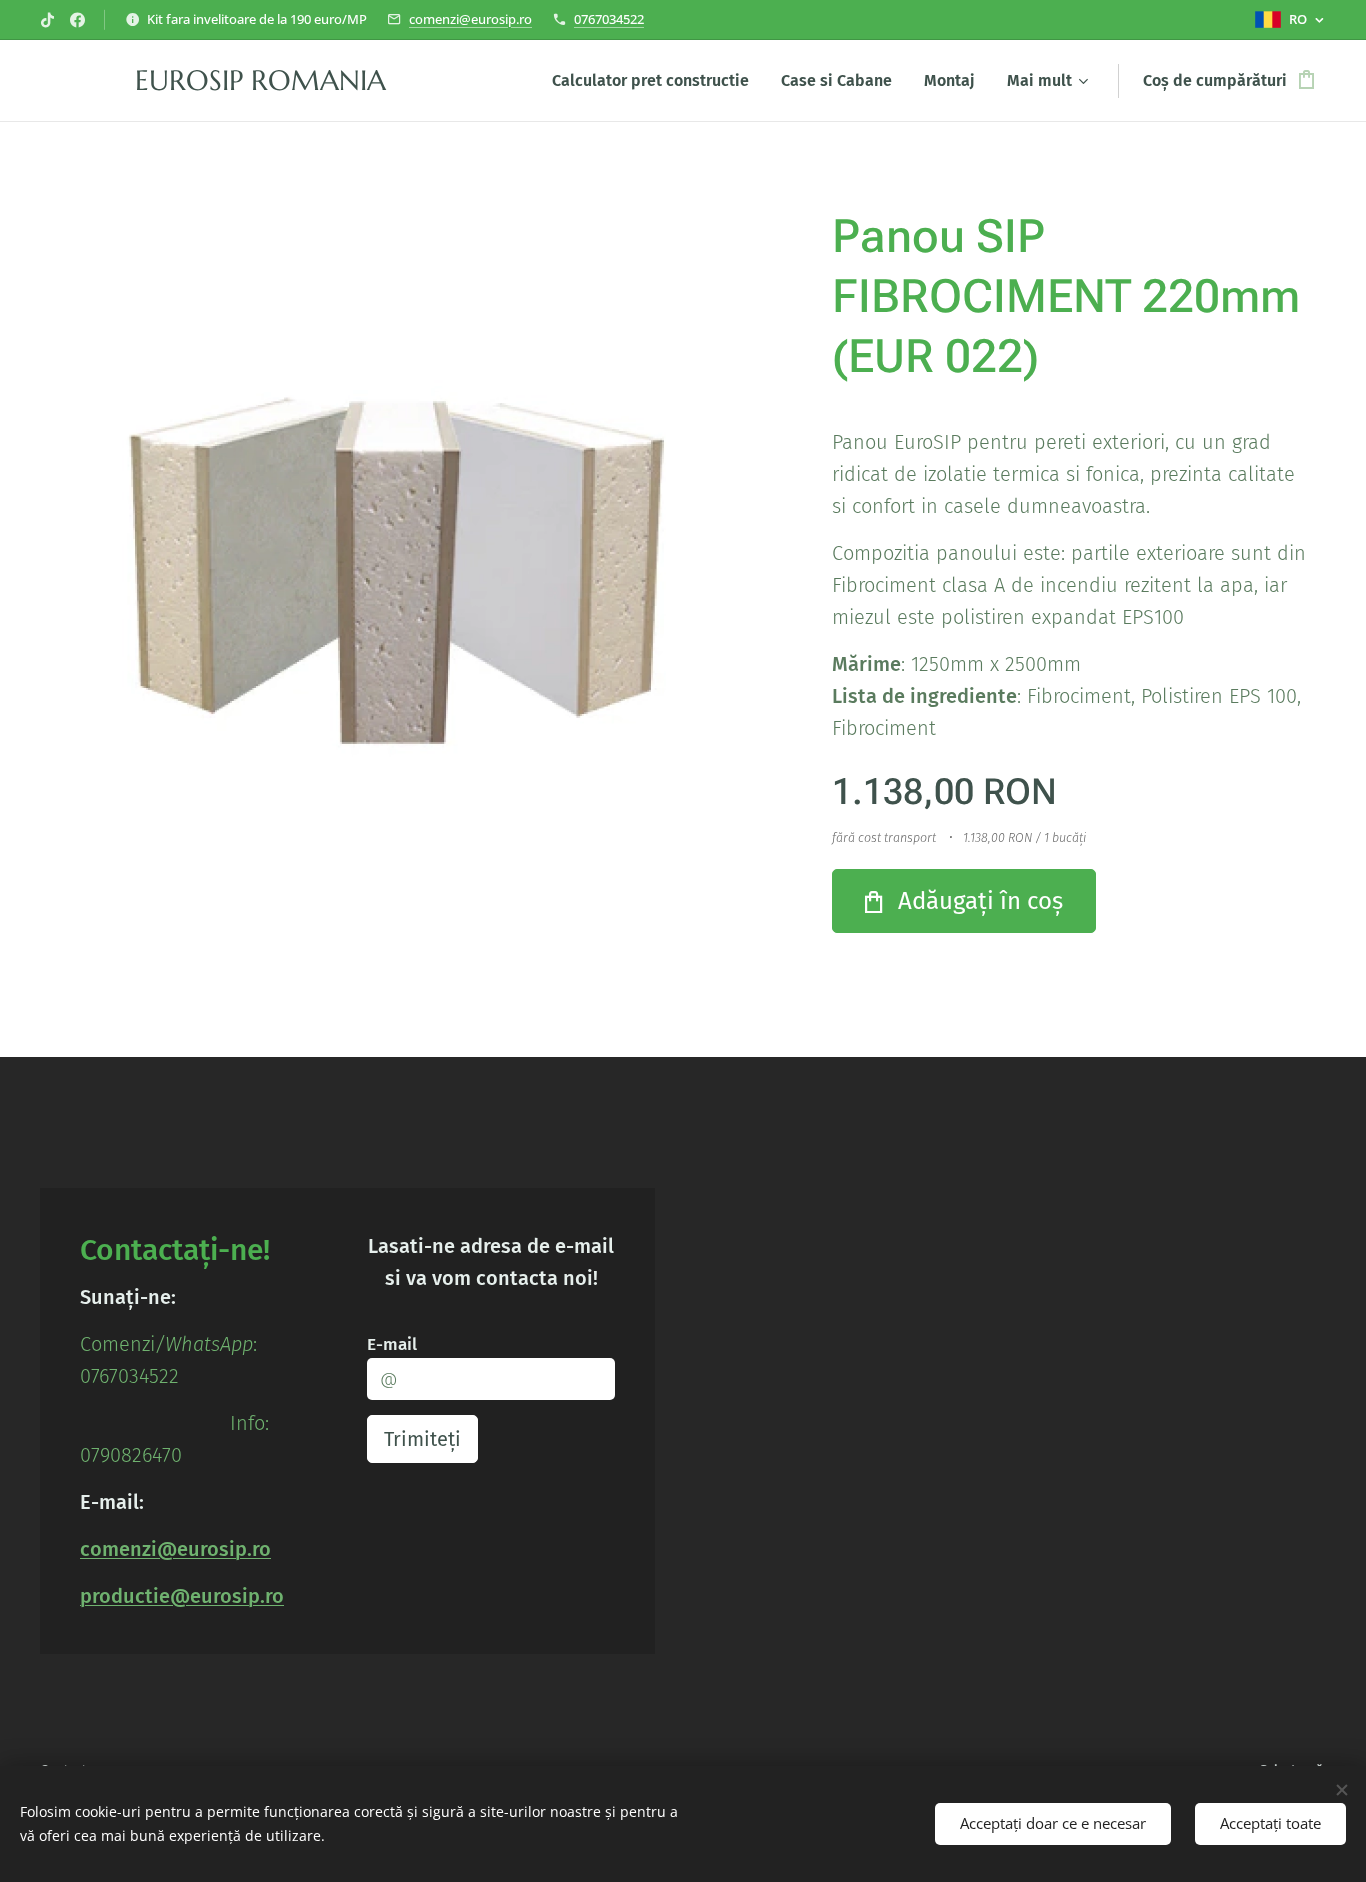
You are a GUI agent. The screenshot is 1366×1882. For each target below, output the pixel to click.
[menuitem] (656, 81)
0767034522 (609, 19)
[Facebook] (77, 20)
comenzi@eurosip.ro (470, 19)
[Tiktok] (47, 20)
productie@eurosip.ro (182, 1596)
